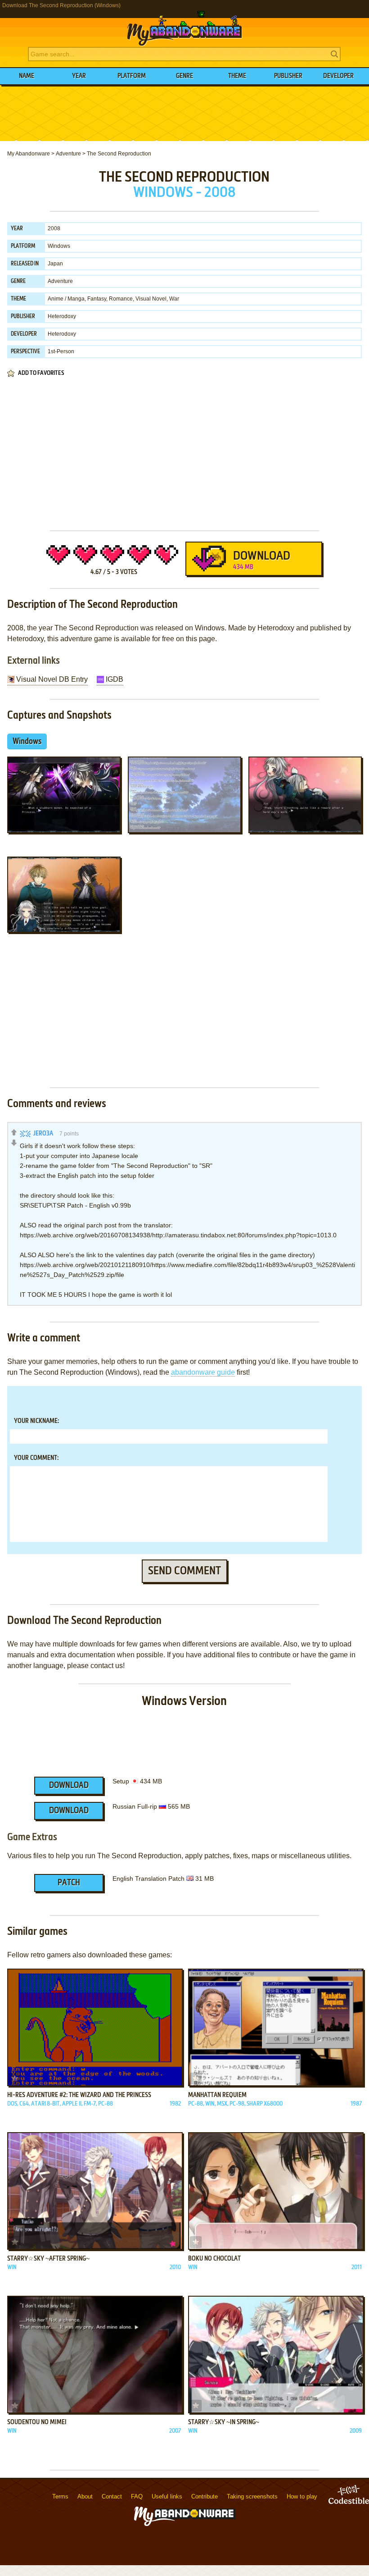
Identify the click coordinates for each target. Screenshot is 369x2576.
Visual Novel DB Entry (52, 679)
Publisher (288, 76)
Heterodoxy (62, 316)
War (174, 299)
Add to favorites (41, 373)
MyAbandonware (184, 29)
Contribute (205, 2496)
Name (27, 76)
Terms (60, 2496)
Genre (184, 76)
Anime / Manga (66, 299)
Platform (132, 76)
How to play (302, 2496)
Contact (112, 2496)
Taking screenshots (252, 2496)
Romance (121, 299)
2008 (54, 228)
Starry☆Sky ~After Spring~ (48, 2259)
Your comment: (36, 1458)
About (85, 2496)
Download (262, 561)
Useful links (167, 2496)
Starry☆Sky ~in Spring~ (224, 2422)
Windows (59, 246)
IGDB (115, 679)
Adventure (60, 281)
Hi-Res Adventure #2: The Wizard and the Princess (79, 2095)
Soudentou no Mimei (37, 2422)
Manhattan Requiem (217, 2095)
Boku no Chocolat (214, 2259)
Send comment (184, 1571)
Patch (69, 1883)
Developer (338, 76)
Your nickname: (36, 1421)
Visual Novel (151, 299)
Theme (237, 76)
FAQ (137, 2496)
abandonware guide (203, 1372)
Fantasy (97, 299)
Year (79, 76)
